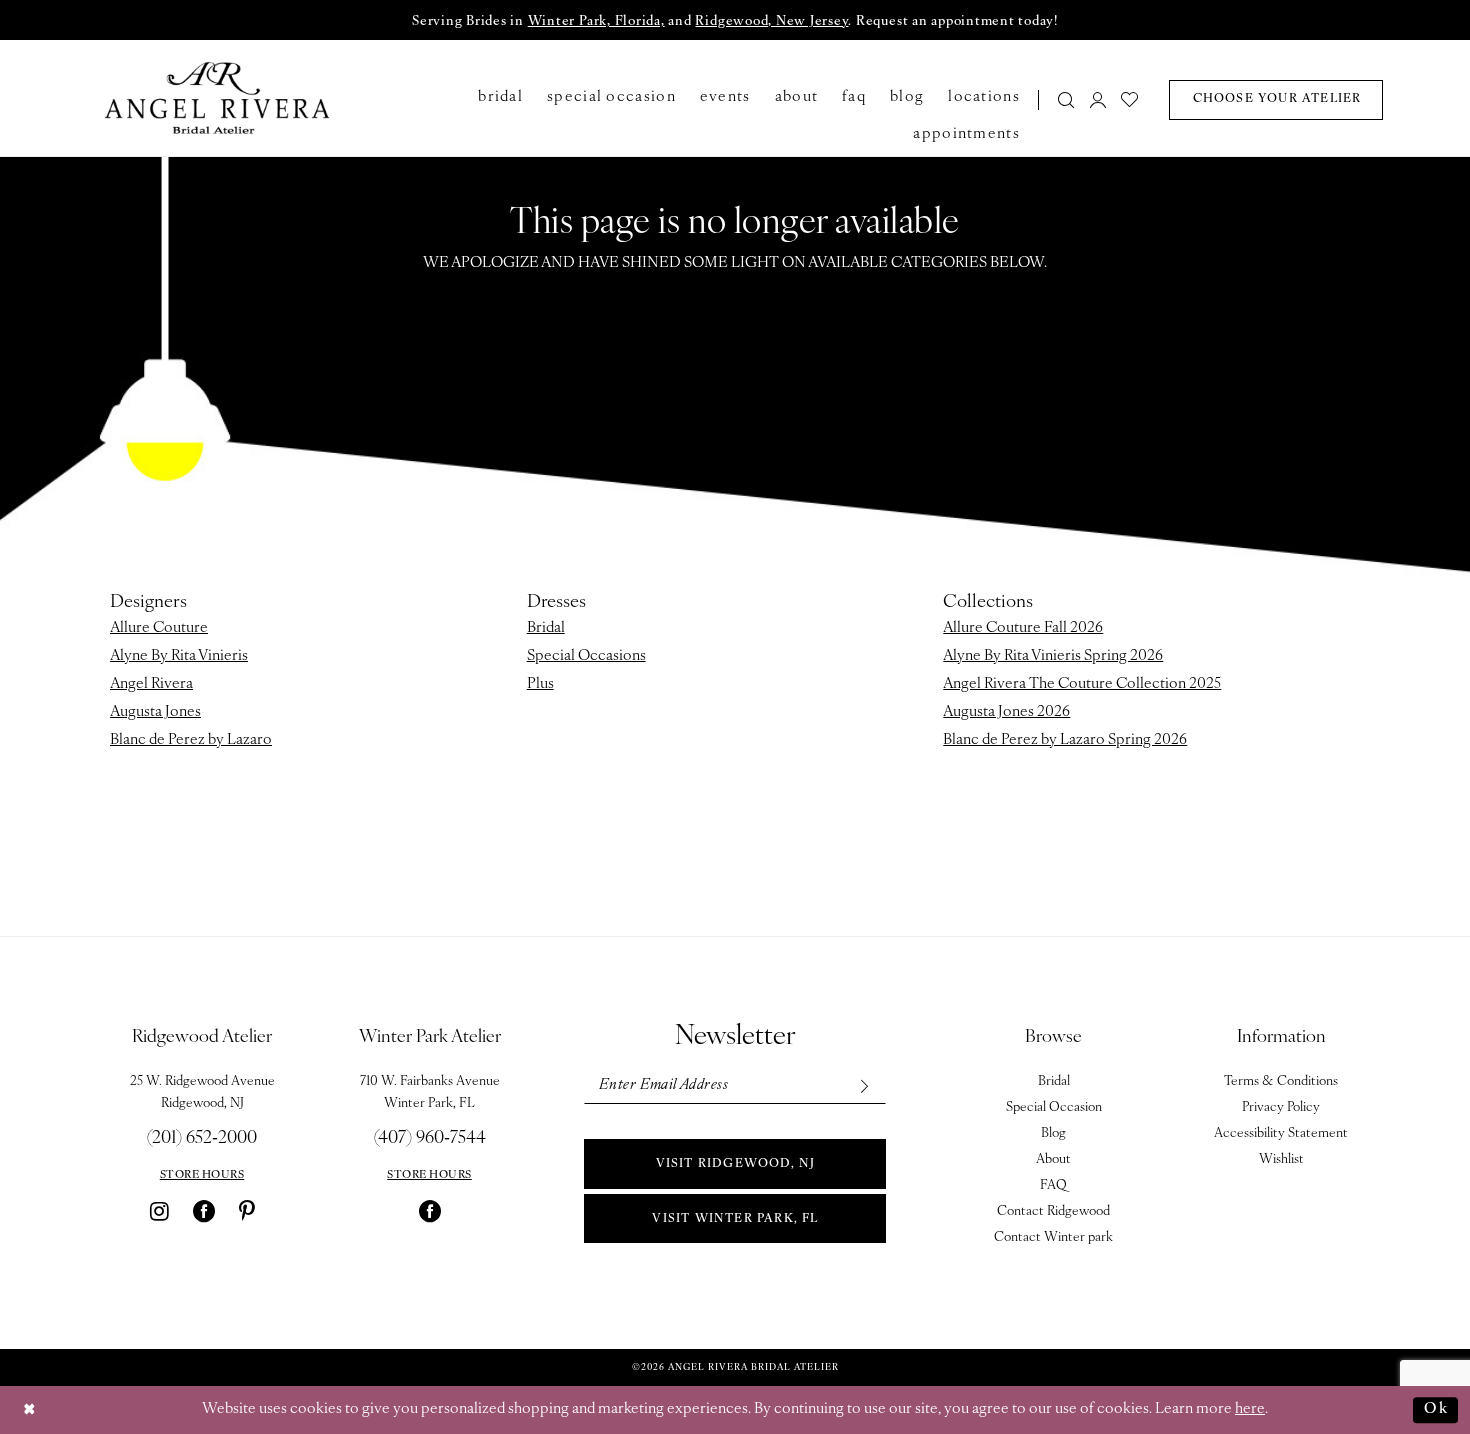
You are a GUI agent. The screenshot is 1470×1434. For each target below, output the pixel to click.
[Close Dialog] (30, 1410)
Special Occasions (586, 656)
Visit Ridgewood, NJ (736, 1164)
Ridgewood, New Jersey (771, 21)
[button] (1098, 99)
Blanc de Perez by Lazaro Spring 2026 (1065, 740)
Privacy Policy (1281, 1107)
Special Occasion (1054, 1107)
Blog (1053, 1133)
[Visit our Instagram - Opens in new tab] (159, 1211)
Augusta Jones (155, 712)
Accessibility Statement (1281, 1133)
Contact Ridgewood (1053, 1211)
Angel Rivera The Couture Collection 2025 (1082, 684)
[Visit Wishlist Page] (1130, 99)
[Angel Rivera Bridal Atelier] (217, 98)
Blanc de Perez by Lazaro (191, 740)
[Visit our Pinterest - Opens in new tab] (247, 1211)
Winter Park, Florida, (596, 21)
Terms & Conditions (1281, 1081)
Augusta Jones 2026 (1006, 712)
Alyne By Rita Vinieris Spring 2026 (1053, 656)
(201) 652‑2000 (202, 1139)
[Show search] (1067, 99)
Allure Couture (159, 628)
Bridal (546, 628)
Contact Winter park (1053, 1237)
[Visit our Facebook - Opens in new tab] (204, 1211)
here (1250, 1409)
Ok (1436, 1409)
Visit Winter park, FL (735, 1219)
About (1053, 1159)
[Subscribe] (863, 1085)
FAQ (1053, 1185)
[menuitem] (1060, 99)
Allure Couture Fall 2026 (1023, 628)
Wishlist (1281, 1159)
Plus (540, 684)
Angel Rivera (151, 684)
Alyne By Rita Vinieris (179, 656)
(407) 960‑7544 (430, 1139)
